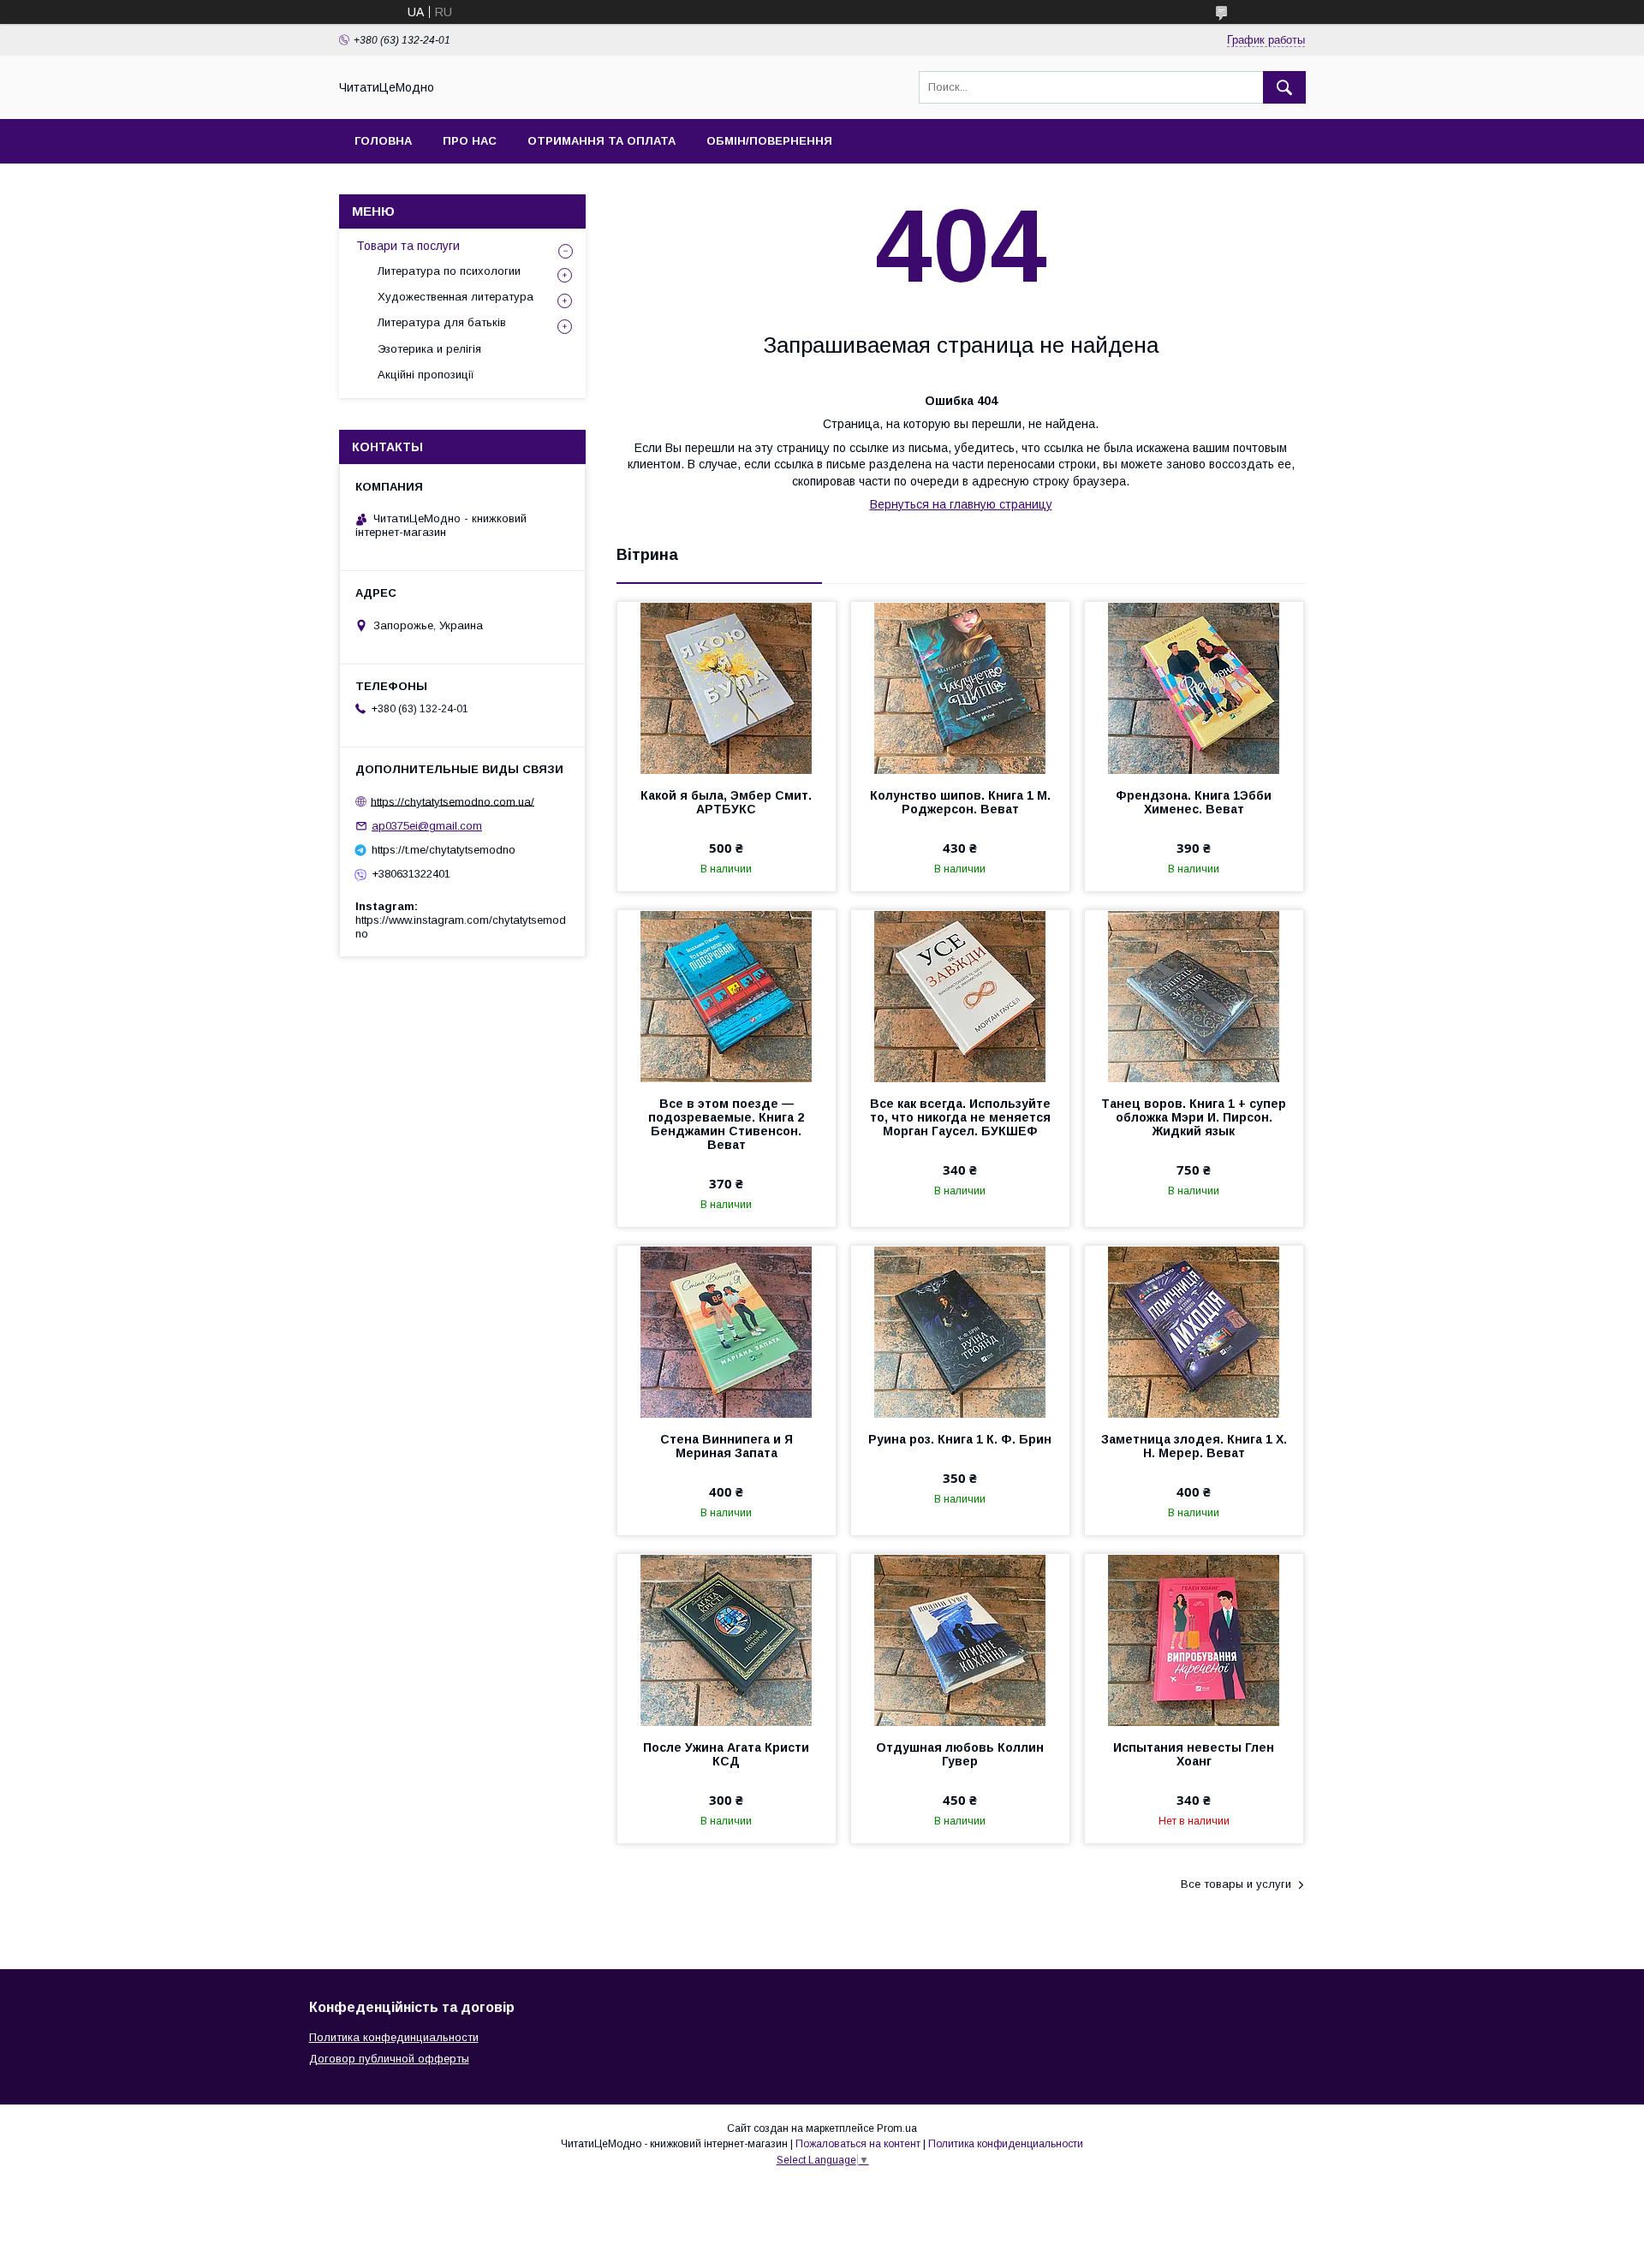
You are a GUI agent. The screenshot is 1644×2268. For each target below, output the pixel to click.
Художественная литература (456, 297)
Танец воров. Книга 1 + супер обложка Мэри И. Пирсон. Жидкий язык (1194, 1117)
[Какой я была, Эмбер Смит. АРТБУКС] (727, 688)
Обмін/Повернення (769, 141)
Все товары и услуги (1236, 1884)
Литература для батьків (442, 322)
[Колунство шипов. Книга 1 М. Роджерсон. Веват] (960, 688)
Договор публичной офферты (389, 2059)
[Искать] (1284, 87)
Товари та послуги (408, 246)
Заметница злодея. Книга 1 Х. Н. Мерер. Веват (1194, 1446)
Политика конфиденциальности (1006, 2144)
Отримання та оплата (602, 141)
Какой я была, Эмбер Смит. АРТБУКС (726, 802)
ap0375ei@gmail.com (427, 826)
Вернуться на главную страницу (961, 504)
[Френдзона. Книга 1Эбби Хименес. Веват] (1194, 688)
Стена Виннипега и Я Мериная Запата (727, 1446)
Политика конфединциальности (394, 2037)
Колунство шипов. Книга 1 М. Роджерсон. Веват (960, 802)
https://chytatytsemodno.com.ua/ (453, 801)
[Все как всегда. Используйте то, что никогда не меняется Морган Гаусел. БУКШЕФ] (960, 996)
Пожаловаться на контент (858, 2144)
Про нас (470, 141)
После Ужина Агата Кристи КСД (726, 1754)
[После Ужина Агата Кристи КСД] (727, 1640)
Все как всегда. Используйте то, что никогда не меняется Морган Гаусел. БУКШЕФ (960, 1117)
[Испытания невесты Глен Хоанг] (1194, 1640)
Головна (383, 141)
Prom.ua (897, 2128)
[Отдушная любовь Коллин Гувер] (960, 1640)
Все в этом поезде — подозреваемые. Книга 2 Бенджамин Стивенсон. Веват (726, 1124)
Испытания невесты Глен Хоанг (1194, 1754)
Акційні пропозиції (426, 375)
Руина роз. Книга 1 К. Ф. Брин (960, 1439)
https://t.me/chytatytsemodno (444, 850)
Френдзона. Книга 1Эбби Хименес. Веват (1194, 802)
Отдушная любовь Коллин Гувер (960, 1754)
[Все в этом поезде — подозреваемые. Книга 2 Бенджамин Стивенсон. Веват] (727, 996)
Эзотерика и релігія (429, 349)
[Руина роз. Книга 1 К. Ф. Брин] (960, 1331)
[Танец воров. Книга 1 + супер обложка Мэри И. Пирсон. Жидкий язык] (1194, 996)
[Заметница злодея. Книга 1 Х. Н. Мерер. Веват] (1194, 1331)
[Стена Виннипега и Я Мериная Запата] (727, 1331)
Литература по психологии (449, 271)
